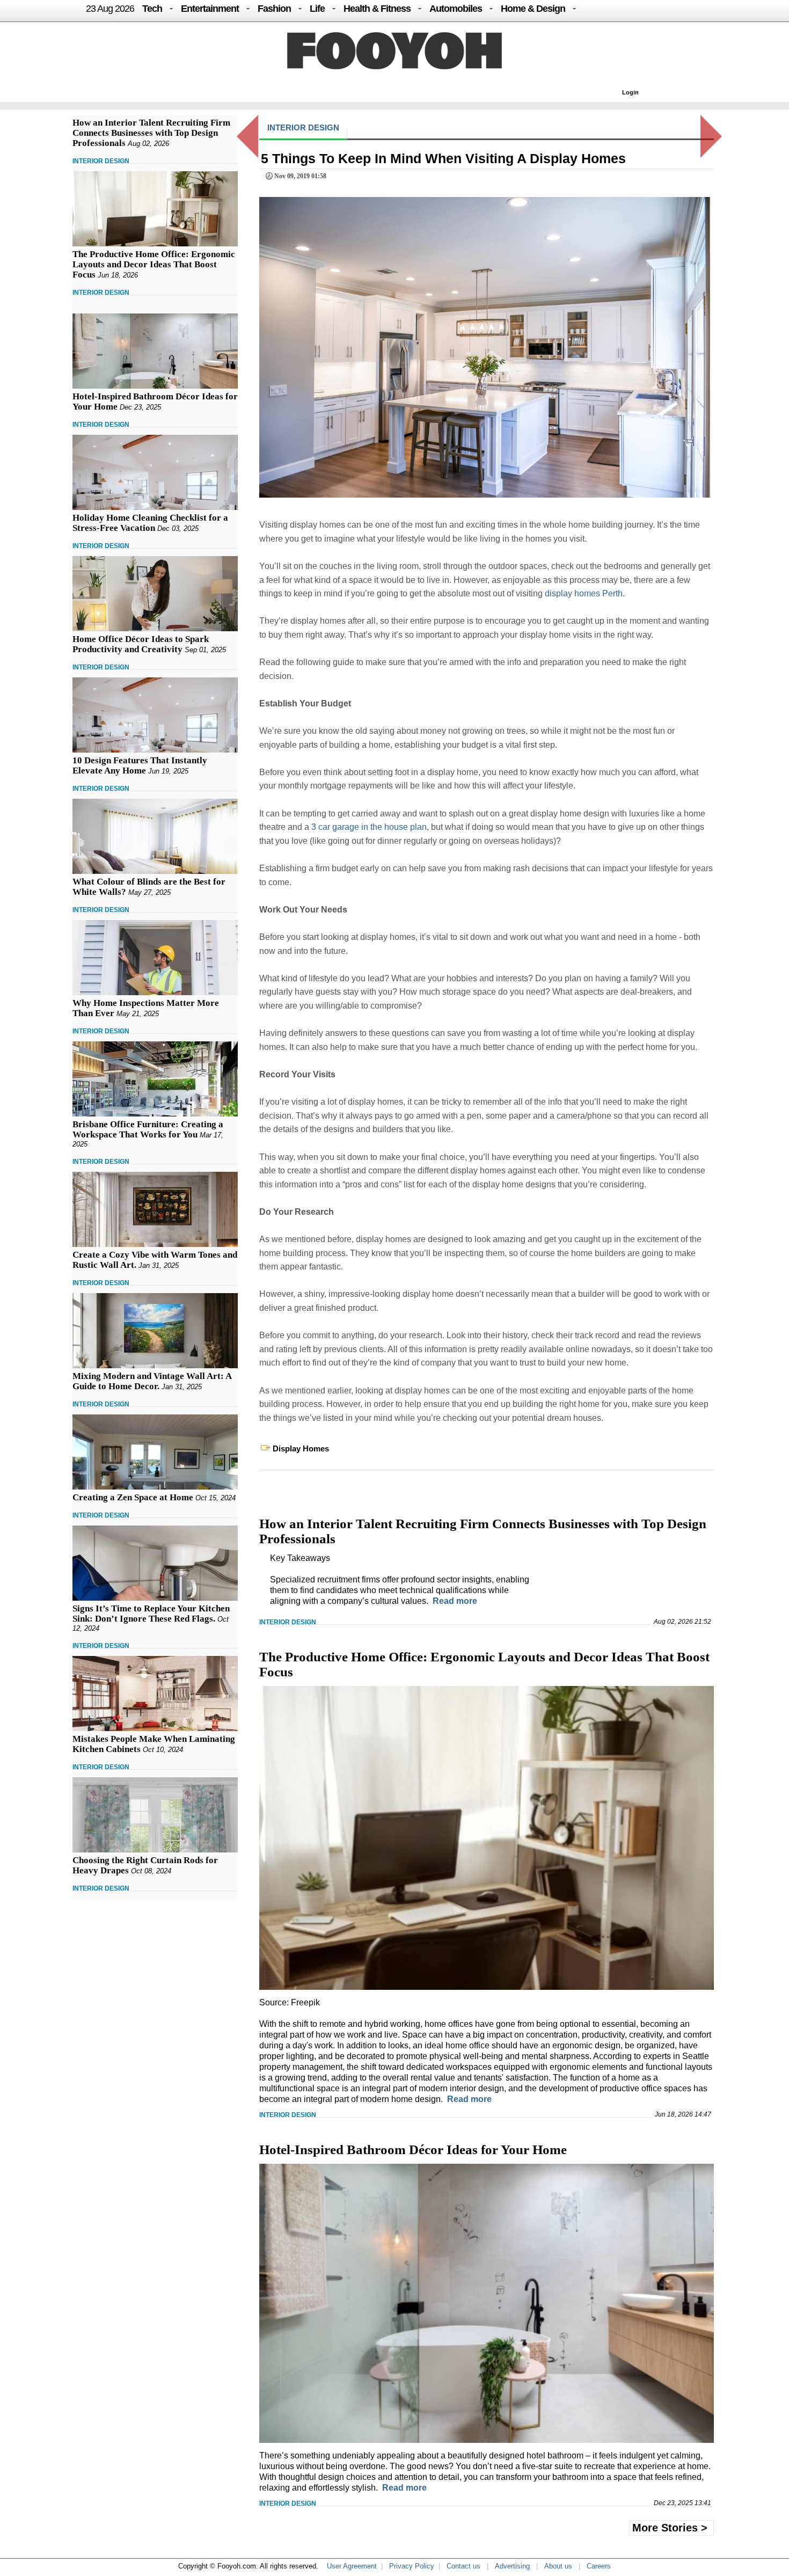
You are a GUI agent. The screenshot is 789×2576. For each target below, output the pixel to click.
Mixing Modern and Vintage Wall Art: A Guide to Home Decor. (152, 1381)
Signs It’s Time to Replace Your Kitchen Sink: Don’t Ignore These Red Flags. (151, 1614)
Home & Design (533, 9)
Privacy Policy (412, 2566)
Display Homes (301, 1448)
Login (630, 92)
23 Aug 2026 (110, 9)
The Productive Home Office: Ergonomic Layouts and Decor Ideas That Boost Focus (154, 264)
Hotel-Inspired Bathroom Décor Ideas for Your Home (413, 2150)
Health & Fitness (377, 9)
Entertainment (210, 9)
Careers (599, 2566)
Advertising (512, 2566)
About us (558, 2566)
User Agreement (352, 2566)
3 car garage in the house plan (369, 827)
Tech (152, 9)
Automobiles (456, 9)
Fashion (274, 9)
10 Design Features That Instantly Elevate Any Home (140, 765)
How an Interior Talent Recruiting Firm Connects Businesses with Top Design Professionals (151, 133)
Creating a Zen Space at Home (133, 1497)
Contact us (463, 2566)
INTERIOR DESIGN (101, 161)
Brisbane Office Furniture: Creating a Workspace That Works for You (148, 1129)
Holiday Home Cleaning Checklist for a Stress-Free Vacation (150, 523)
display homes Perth (584, 593)
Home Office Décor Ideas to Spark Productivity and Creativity (141, 644)
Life (317, 9)
